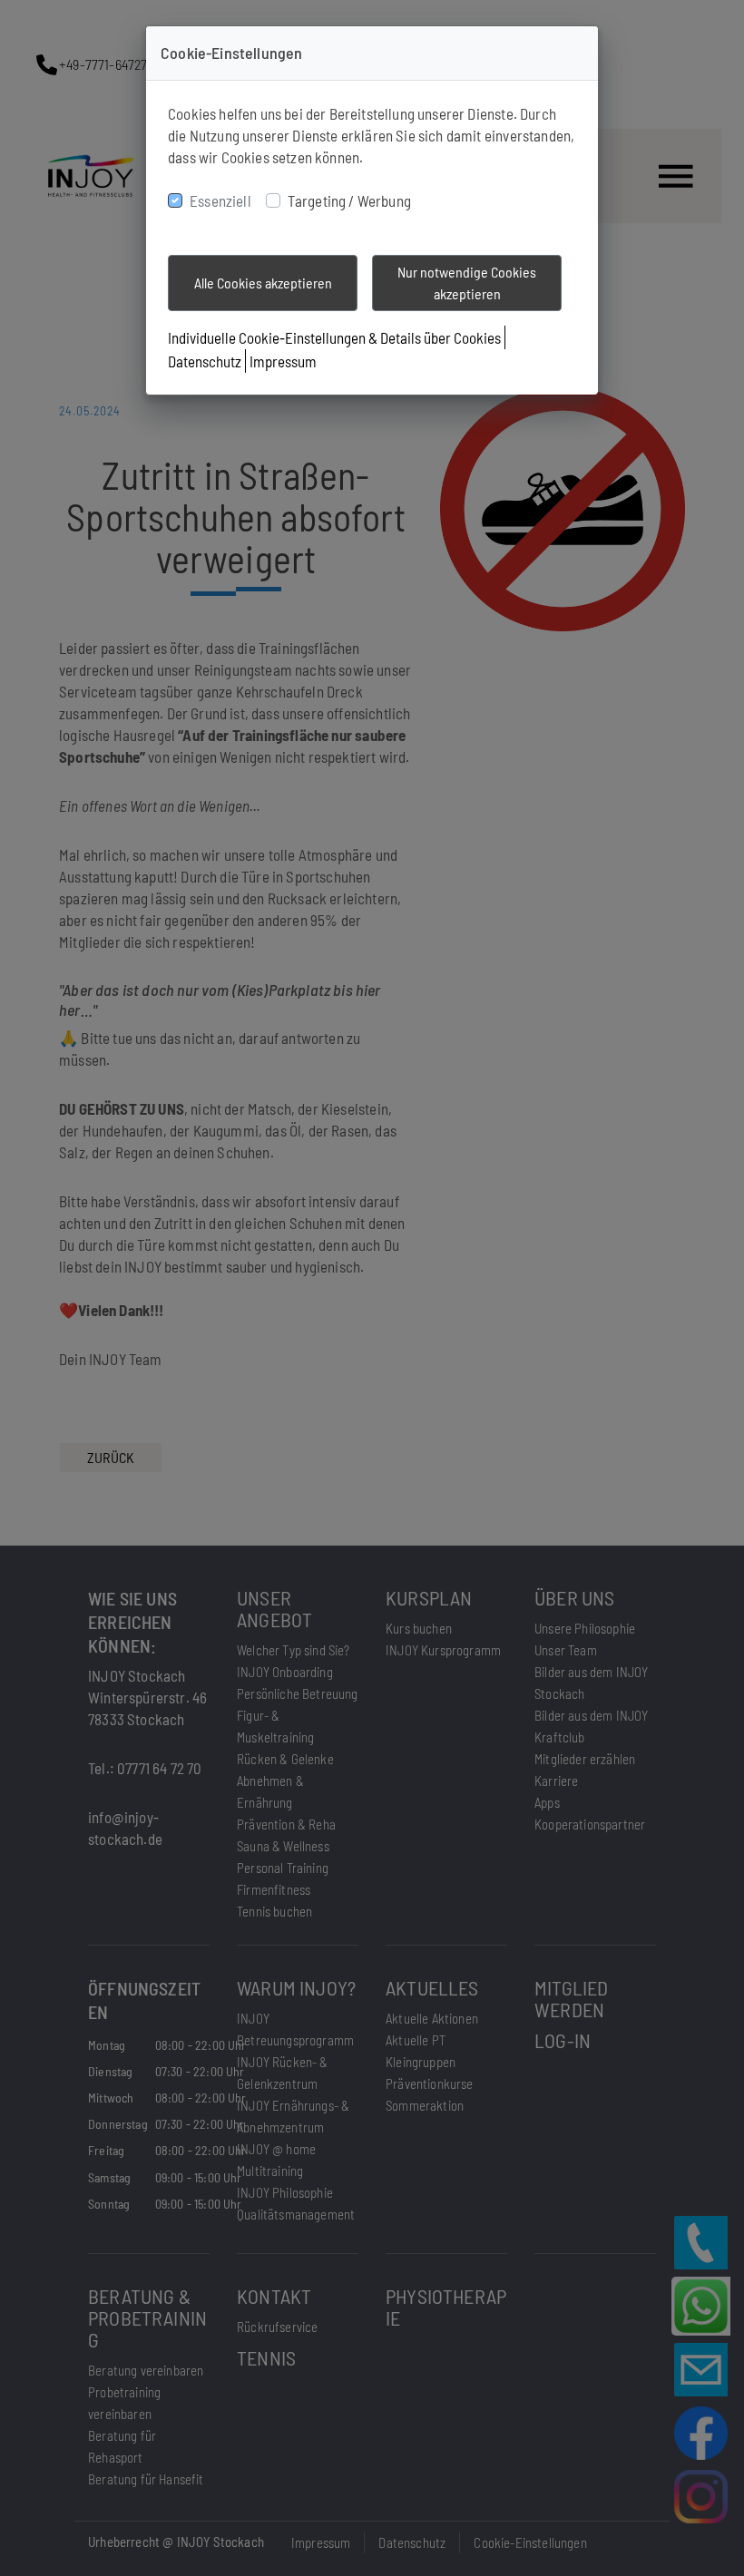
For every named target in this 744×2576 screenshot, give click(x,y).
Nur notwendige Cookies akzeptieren (467, 283)
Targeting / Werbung (349, 200)
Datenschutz (205, 361)
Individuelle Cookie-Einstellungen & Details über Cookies (334, 337)
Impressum (283, 361)
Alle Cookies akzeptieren (263, 283)
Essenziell (220, 200)
